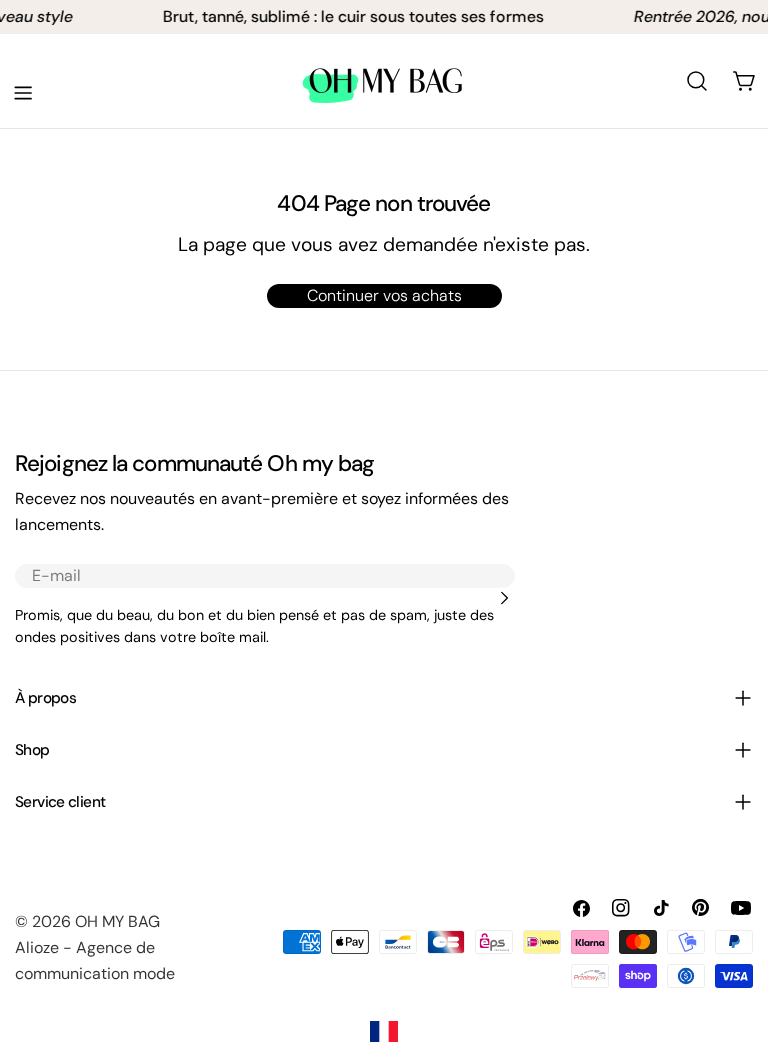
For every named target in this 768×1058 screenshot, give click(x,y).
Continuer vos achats (384, 295)
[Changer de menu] (23, 93)
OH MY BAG (117, 921)
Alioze (37, 947)
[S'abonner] (504, 598)
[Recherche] (697, 81)
